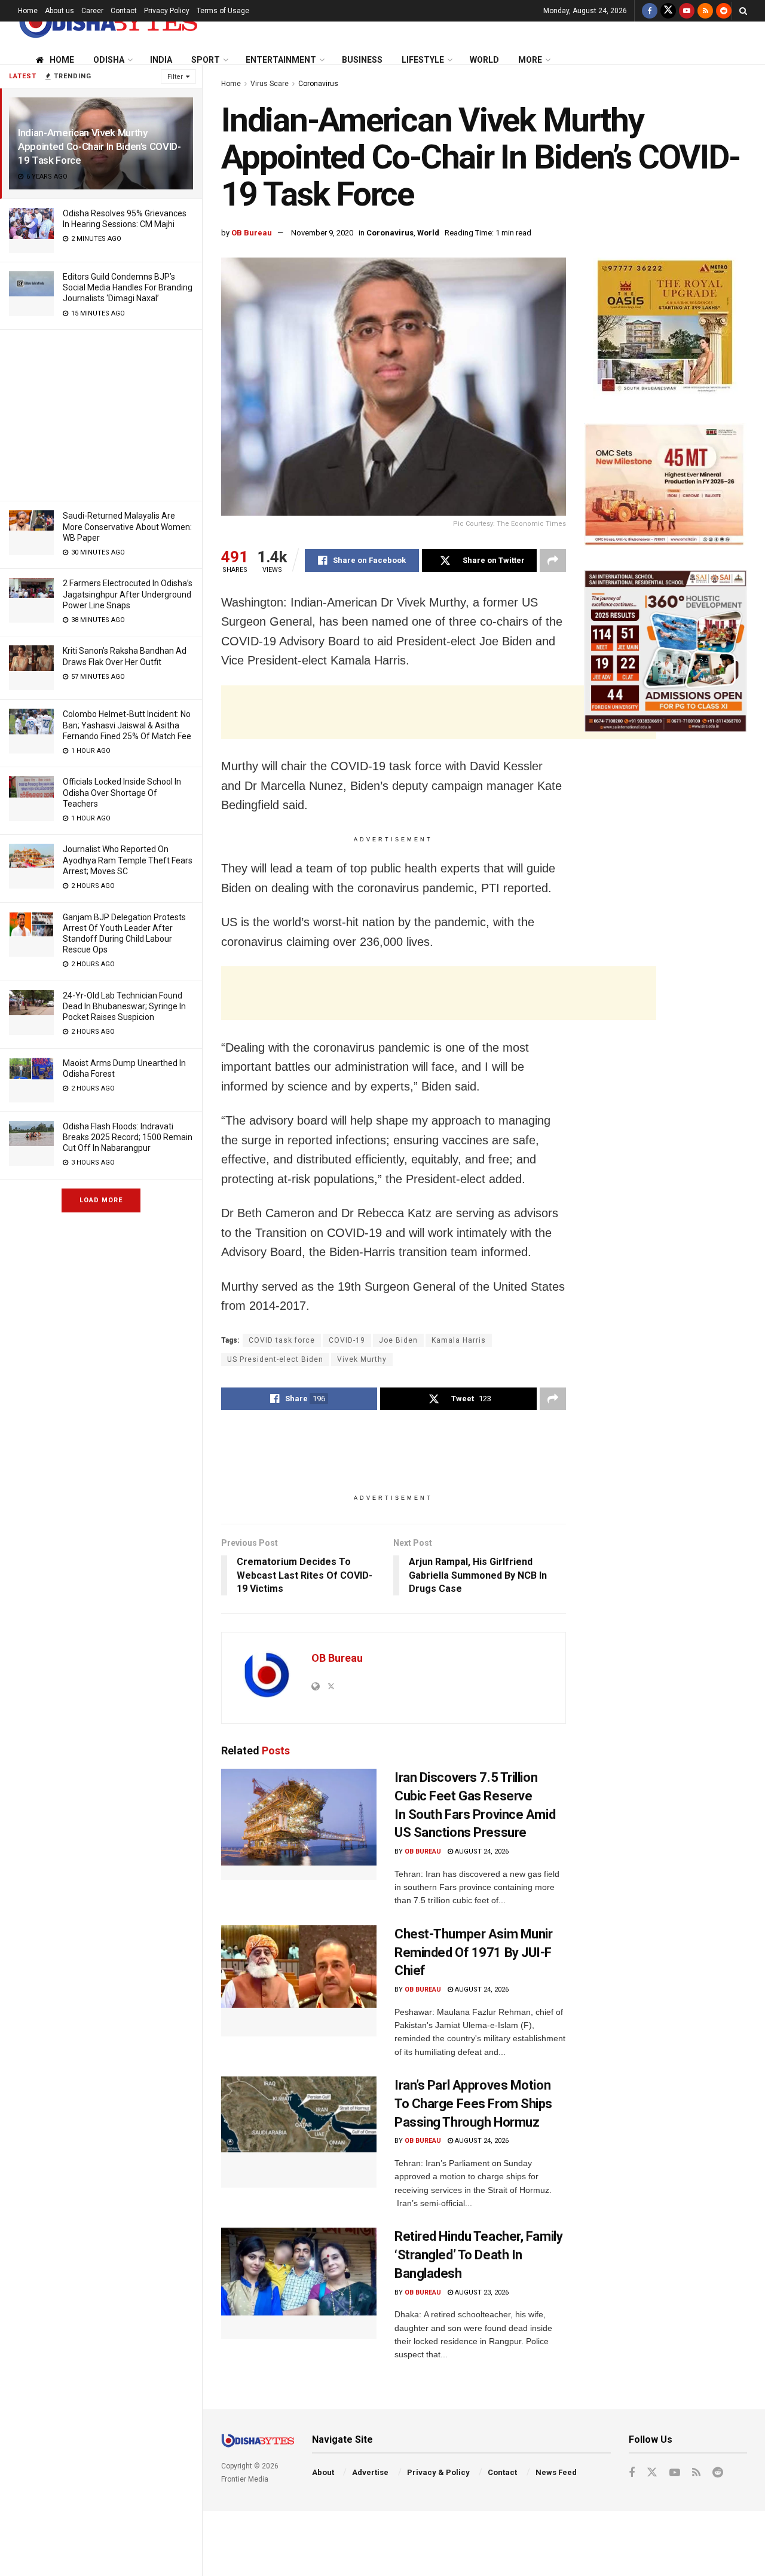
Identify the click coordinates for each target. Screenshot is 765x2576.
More (530, 60)
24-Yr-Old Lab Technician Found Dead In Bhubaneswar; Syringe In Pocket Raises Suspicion (124, 1006)
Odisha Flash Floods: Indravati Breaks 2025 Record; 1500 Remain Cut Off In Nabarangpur (128, 1137)
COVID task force (282, 1340)
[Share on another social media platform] (553, 560)
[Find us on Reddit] (724, 11)
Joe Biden (398, 1340)
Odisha (109, 60)
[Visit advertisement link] (665, 328)
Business (362, 60)
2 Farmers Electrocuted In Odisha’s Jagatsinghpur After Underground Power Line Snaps (128, 594)
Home (28, 11)
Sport (206, 60)
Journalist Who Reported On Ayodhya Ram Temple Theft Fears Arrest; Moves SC (128, 860)
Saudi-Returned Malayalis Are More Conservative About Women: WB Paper (127, 526)
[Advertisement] (101, 413)
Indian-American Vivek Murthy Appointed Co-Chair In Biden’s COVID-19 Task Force (100, 146)
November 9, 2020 (322, 233)
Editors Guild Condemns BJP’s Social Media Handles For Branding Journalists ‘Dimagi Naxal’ (128, 287)
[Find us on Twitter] (668, 11)
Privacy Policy (167, 11)
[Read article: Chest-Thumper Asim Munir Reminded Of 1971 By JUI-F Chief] (299, 1981)
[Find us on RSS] (705, 11)
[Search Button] (743, 11)
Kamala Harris (459, 1340)
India (161, 60)
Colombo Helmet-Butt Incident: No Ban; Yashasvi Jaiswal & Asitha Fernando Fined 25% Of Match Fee (127, 725)
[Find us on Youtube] (687, 11)
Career (92, 11)
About (323, 2472)
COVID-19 (347, 1340)
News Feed (556, 2472)
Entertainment (281, 60)
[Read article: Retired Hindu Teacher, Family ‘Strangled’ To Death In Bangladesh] (299, 2283)
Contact (124, 11)
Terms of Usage (223, 11)
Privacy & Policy (438, 2472)
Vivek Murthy (362, 1359)
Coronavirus (318, 84)
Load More (101, 1200)
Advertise (370, 2472)
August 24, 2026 (481, 1851)
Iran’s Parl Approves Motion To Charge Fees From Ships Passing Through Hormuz (473, 2104)
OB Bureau (252, 233)
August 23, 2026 (481, 2292)
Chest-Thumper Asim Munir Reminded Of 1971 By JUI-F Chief (473, 1952)
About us (59, 11)
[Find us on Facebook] (650, 11)
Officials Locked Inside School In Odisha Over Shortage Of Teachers (122, 792)
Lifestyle (423, 60)
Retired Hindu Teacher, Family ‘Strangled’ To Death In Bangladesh (478, 2255)
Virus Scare (270, 84)
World (484, 60)
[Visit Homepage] (108, 22)
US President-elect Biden (275, 1359)
